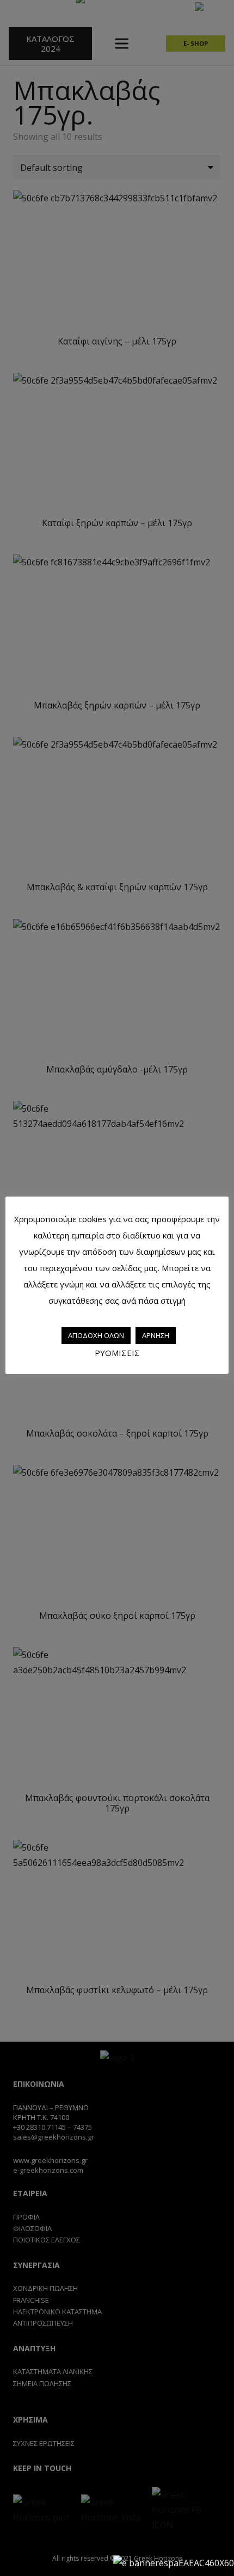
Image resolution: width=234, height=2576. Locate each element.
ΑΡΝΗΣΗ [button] (156, 1335)
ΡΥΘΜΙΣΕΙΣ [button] (117, 1353)
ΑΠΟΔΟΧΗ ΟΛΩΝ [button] (96, 1335)
